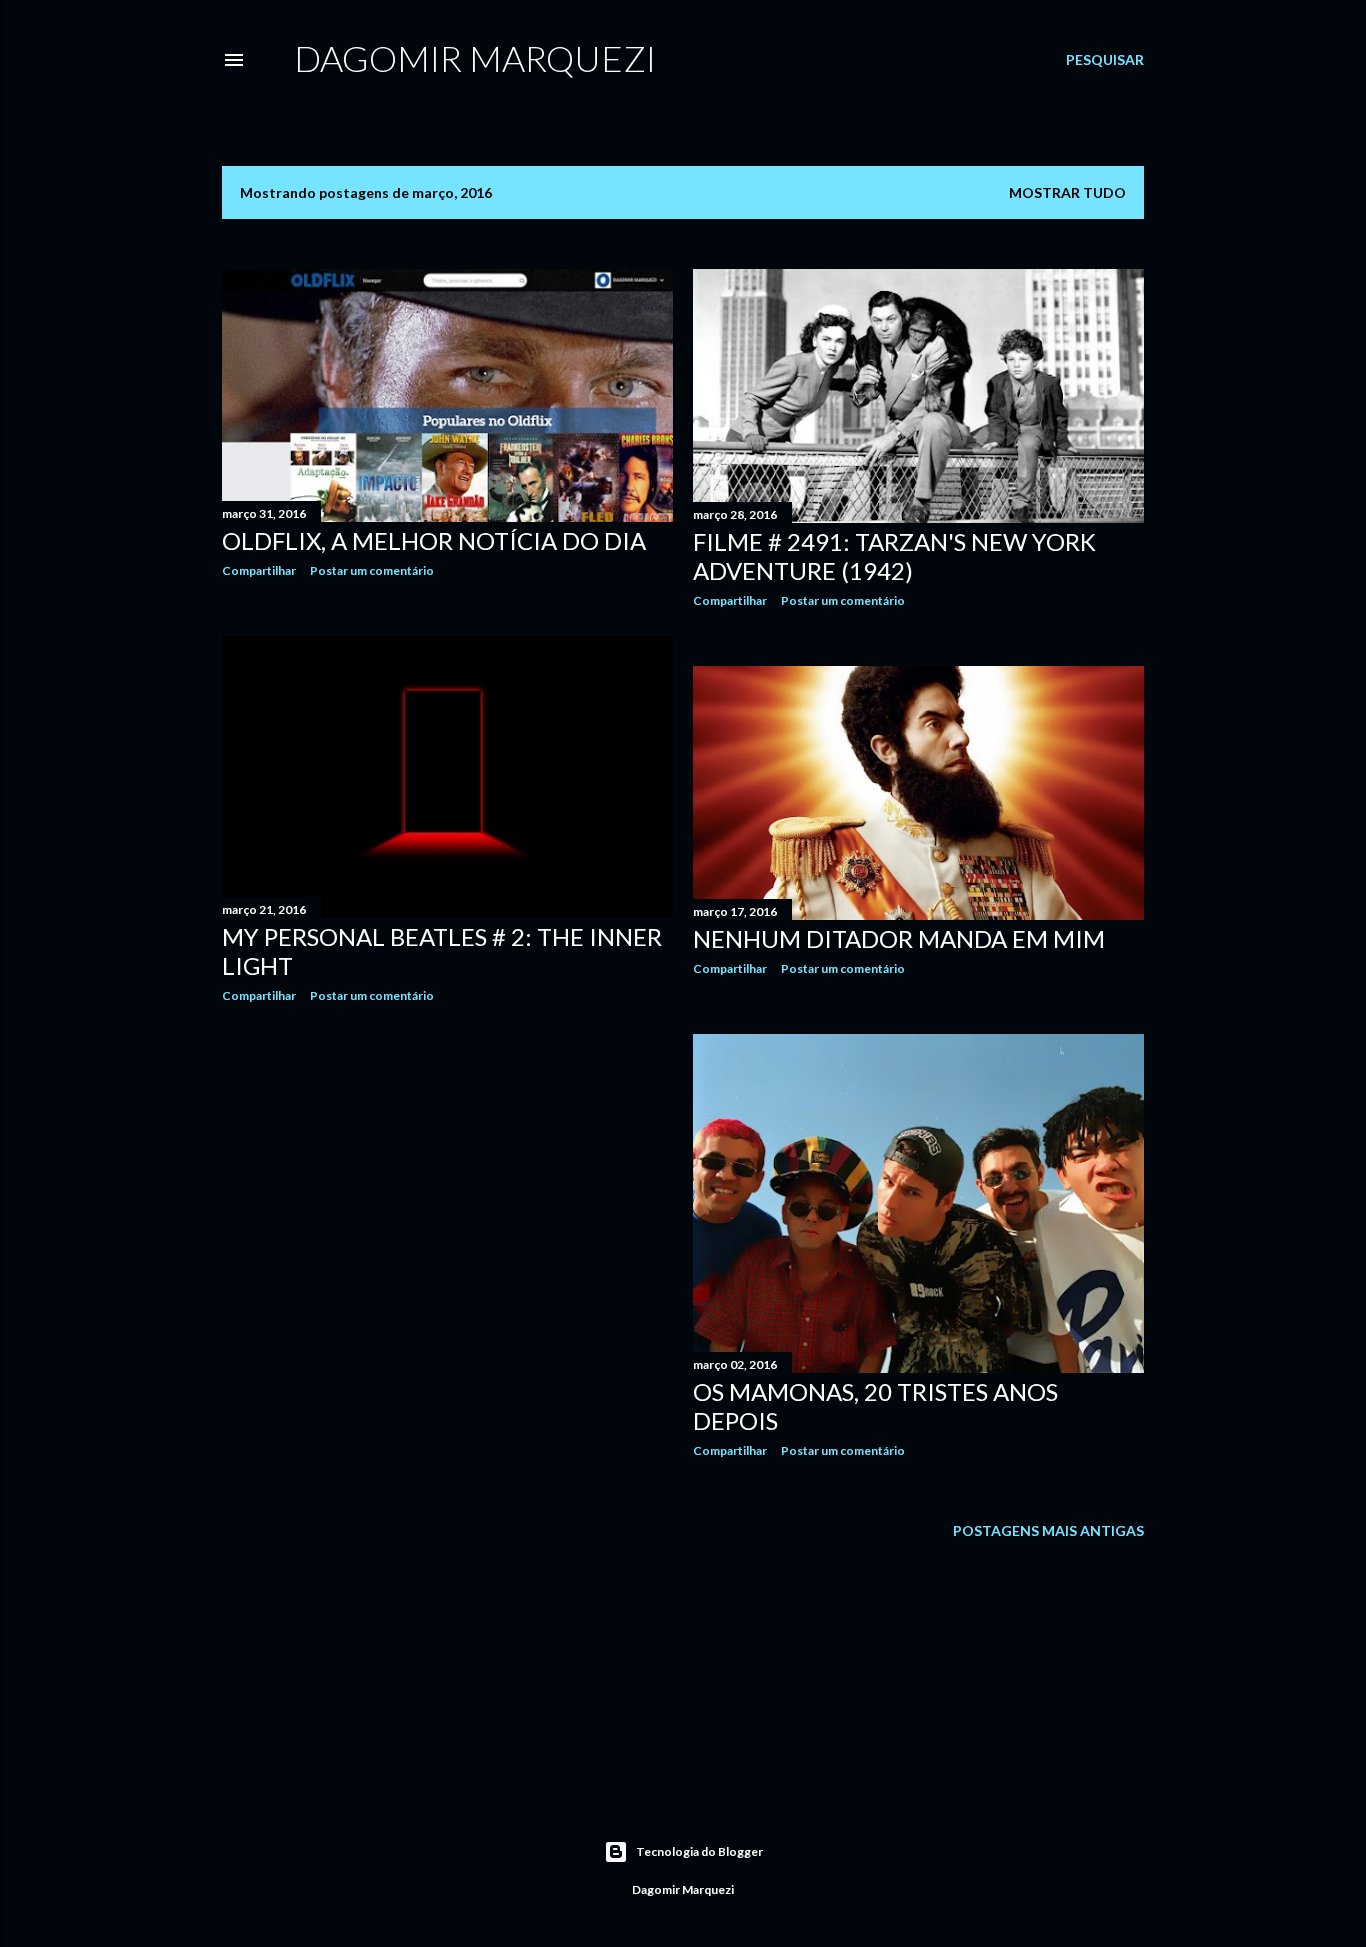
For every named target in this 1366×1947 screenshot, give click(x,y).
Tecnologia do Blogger (699, 1851)
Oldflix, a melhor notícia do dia (434, 540)
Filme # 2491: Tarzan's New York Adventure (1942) (894, 556)
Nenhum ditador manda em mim (899, 938)
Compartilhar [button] (259, 570)
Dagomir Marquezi (475, 58)
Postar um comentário (372, 570)
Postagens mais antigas (1048, 1530)
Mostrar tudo (1067, 192)
